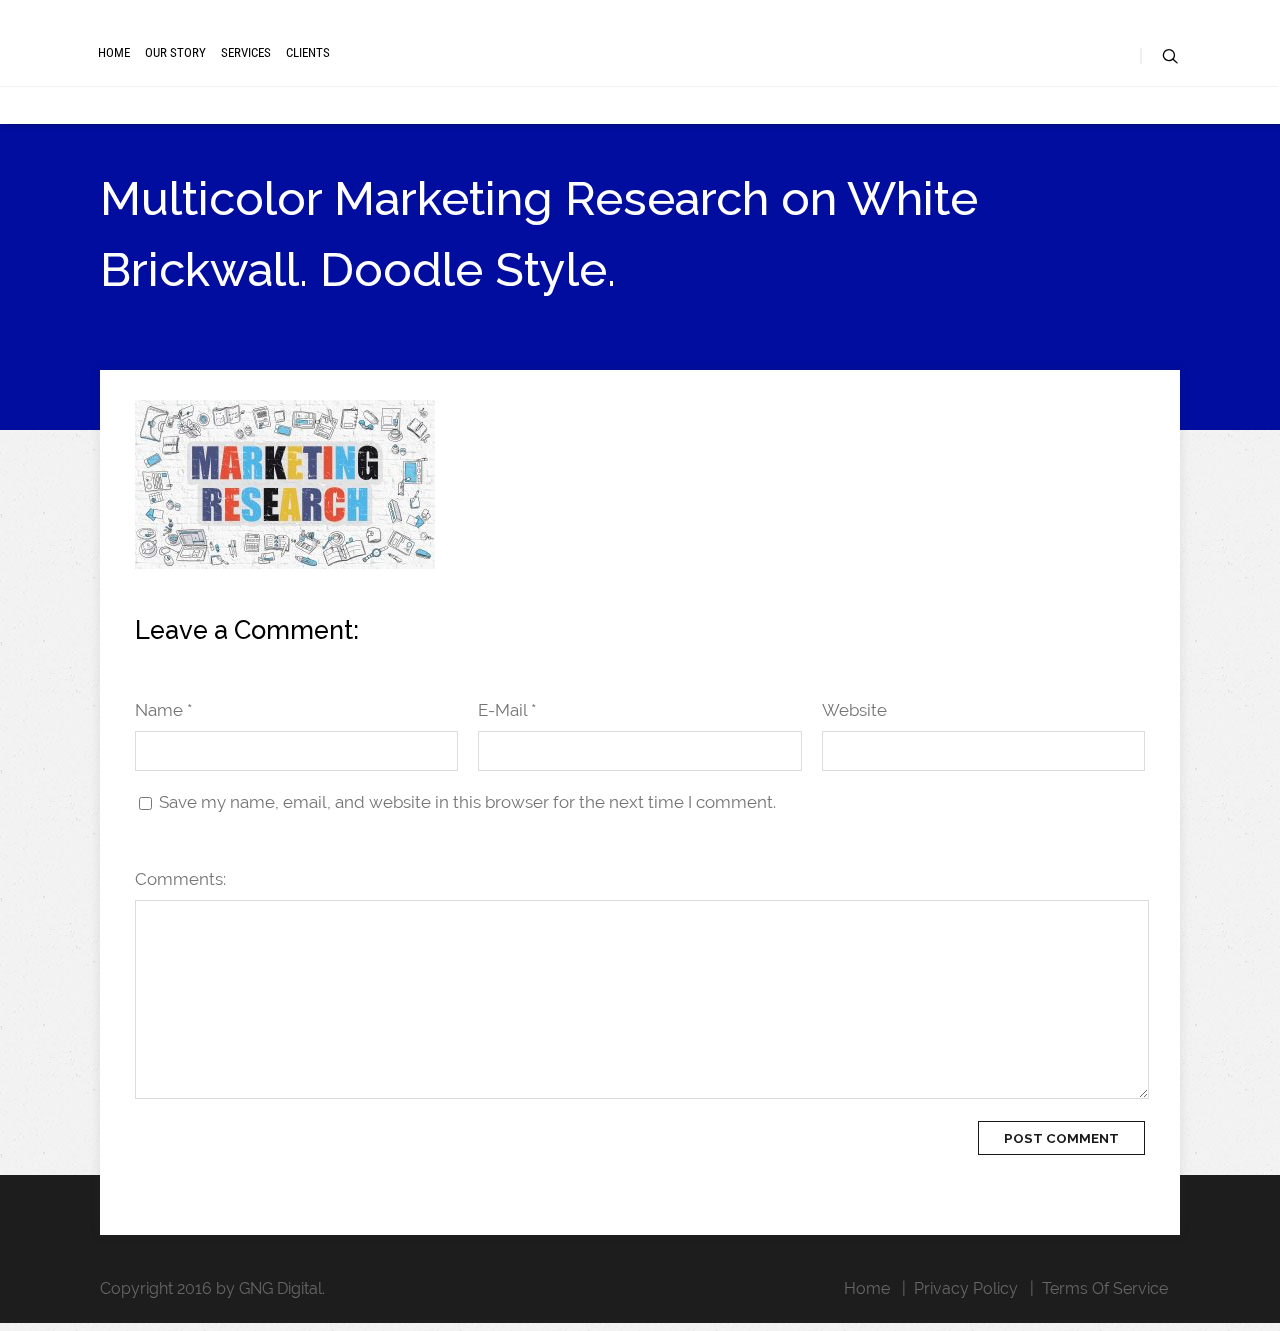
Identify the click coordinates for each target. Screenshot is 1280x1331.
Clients (308, 52)
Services (246, 52)
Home (114, 52)
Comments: (180, 879)
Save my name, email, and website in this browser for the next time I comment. (467, 802)
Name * (163, 710)
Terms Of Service (1105, 1288)
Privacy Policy (966, 1288)
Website (854, 710)
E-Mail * (507, 710)
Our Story (175, 52)
